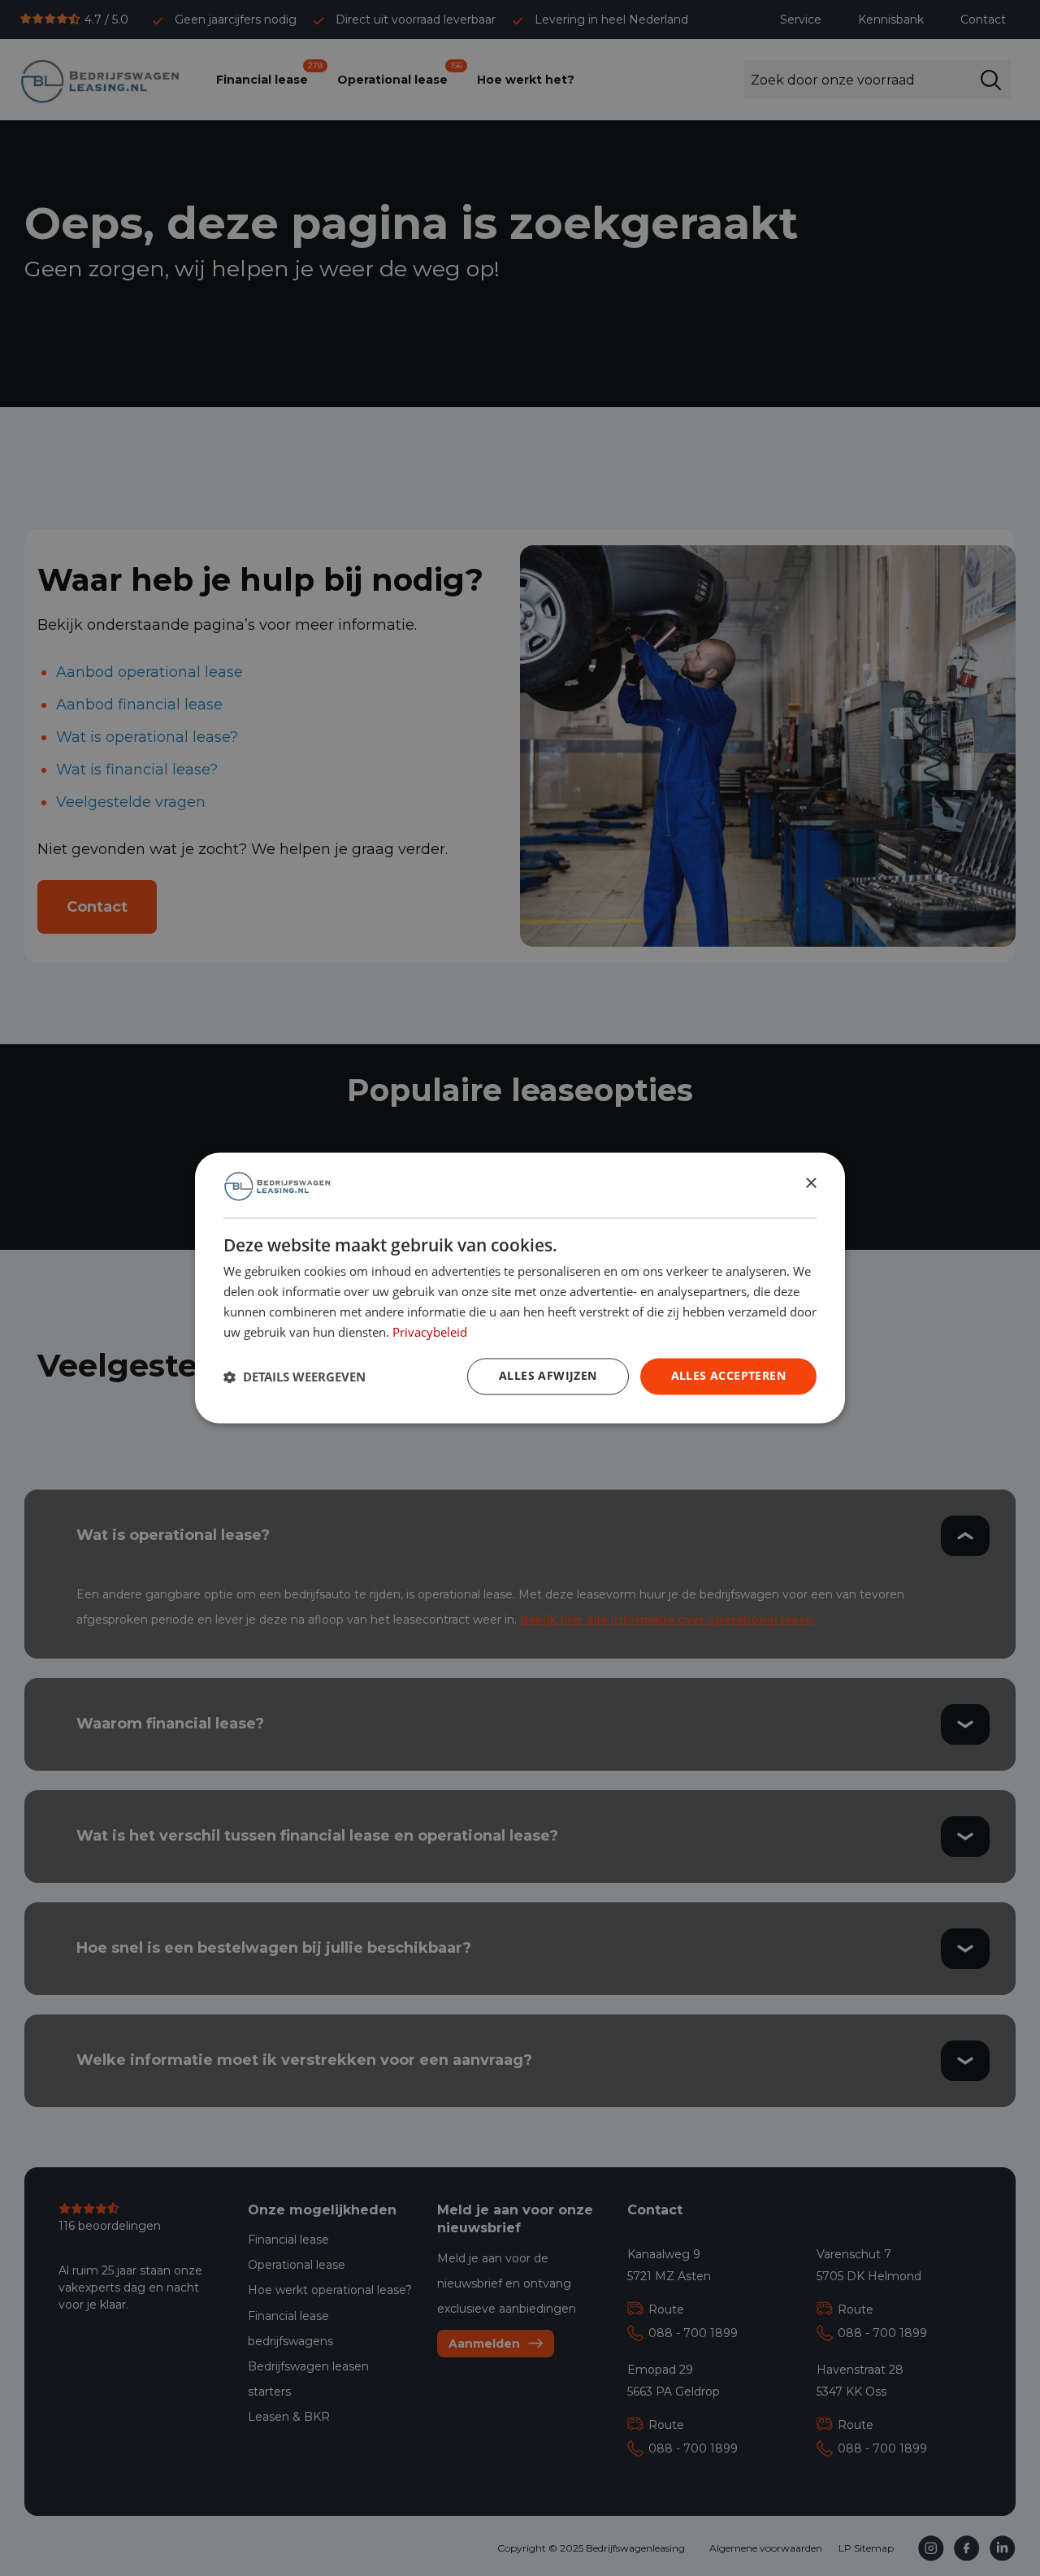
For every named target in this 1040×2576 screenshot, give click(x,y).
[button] (295, 1377)
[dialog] (520, 1288)
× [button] (810, 1184)
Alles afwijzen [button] (548, 1376)
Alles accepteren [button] (728, 1376)
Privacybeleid (430, 1332)
